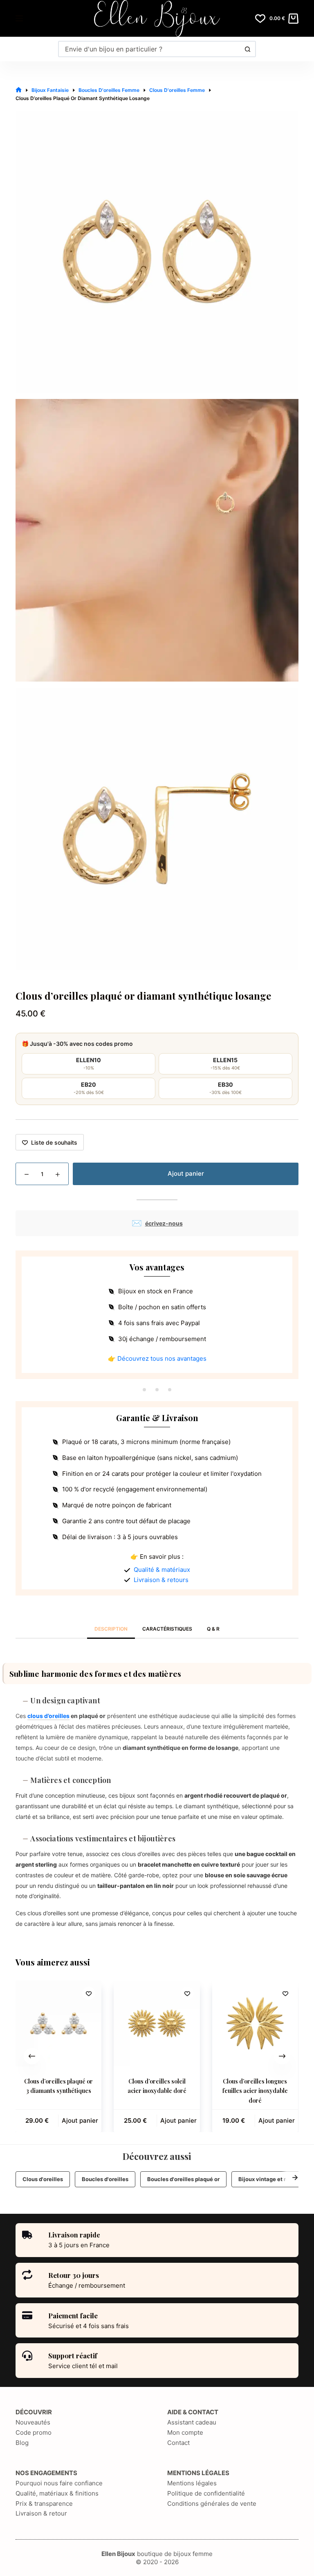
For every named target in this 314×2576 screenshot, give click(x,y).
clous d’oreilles (48, 1716)
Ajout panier (186, 1173)
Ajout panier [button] (80, 2120)
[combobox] (150, 49)
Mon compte (185, 2432)
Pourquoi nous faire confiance (59, 2483)
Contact (178, 2443)
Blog (22, 2443)
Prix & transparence (44, 2504)
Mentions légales (192, 2483)
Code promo (34, 2432)
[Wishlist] (260, 19)
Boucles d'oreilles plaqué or (183, 2179)
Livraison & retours (161, 1580)
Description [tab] (111, 1629)
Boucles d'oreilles (105, 2179)
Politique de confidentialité (206, 2493)
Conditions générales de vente (212, 2504)
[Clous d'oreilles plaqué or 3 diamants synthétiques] (58, 2023)
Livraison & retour (41, 2513)
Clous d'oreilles (43, 2179)
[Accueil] (19, 90)
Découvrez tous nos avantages (162, 1358)
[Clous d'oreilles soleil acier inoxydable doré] (157, 2023)
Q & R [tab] (213, 1629)
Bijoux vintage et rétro (267, 2179)
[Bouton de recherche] (248, 49)
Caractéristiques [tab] (167, 1629)
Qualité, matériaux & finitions (57, 2493)
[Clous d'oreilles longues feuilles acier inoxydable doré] (255, 2023)
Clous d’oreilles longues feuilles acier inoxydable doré (255, 2091)
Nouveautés (33, 2422)
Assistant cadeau (192, 2422)
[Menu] (19, 18)
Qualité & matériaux (162, 1570)
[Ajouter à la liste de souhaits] (89, 1993)
